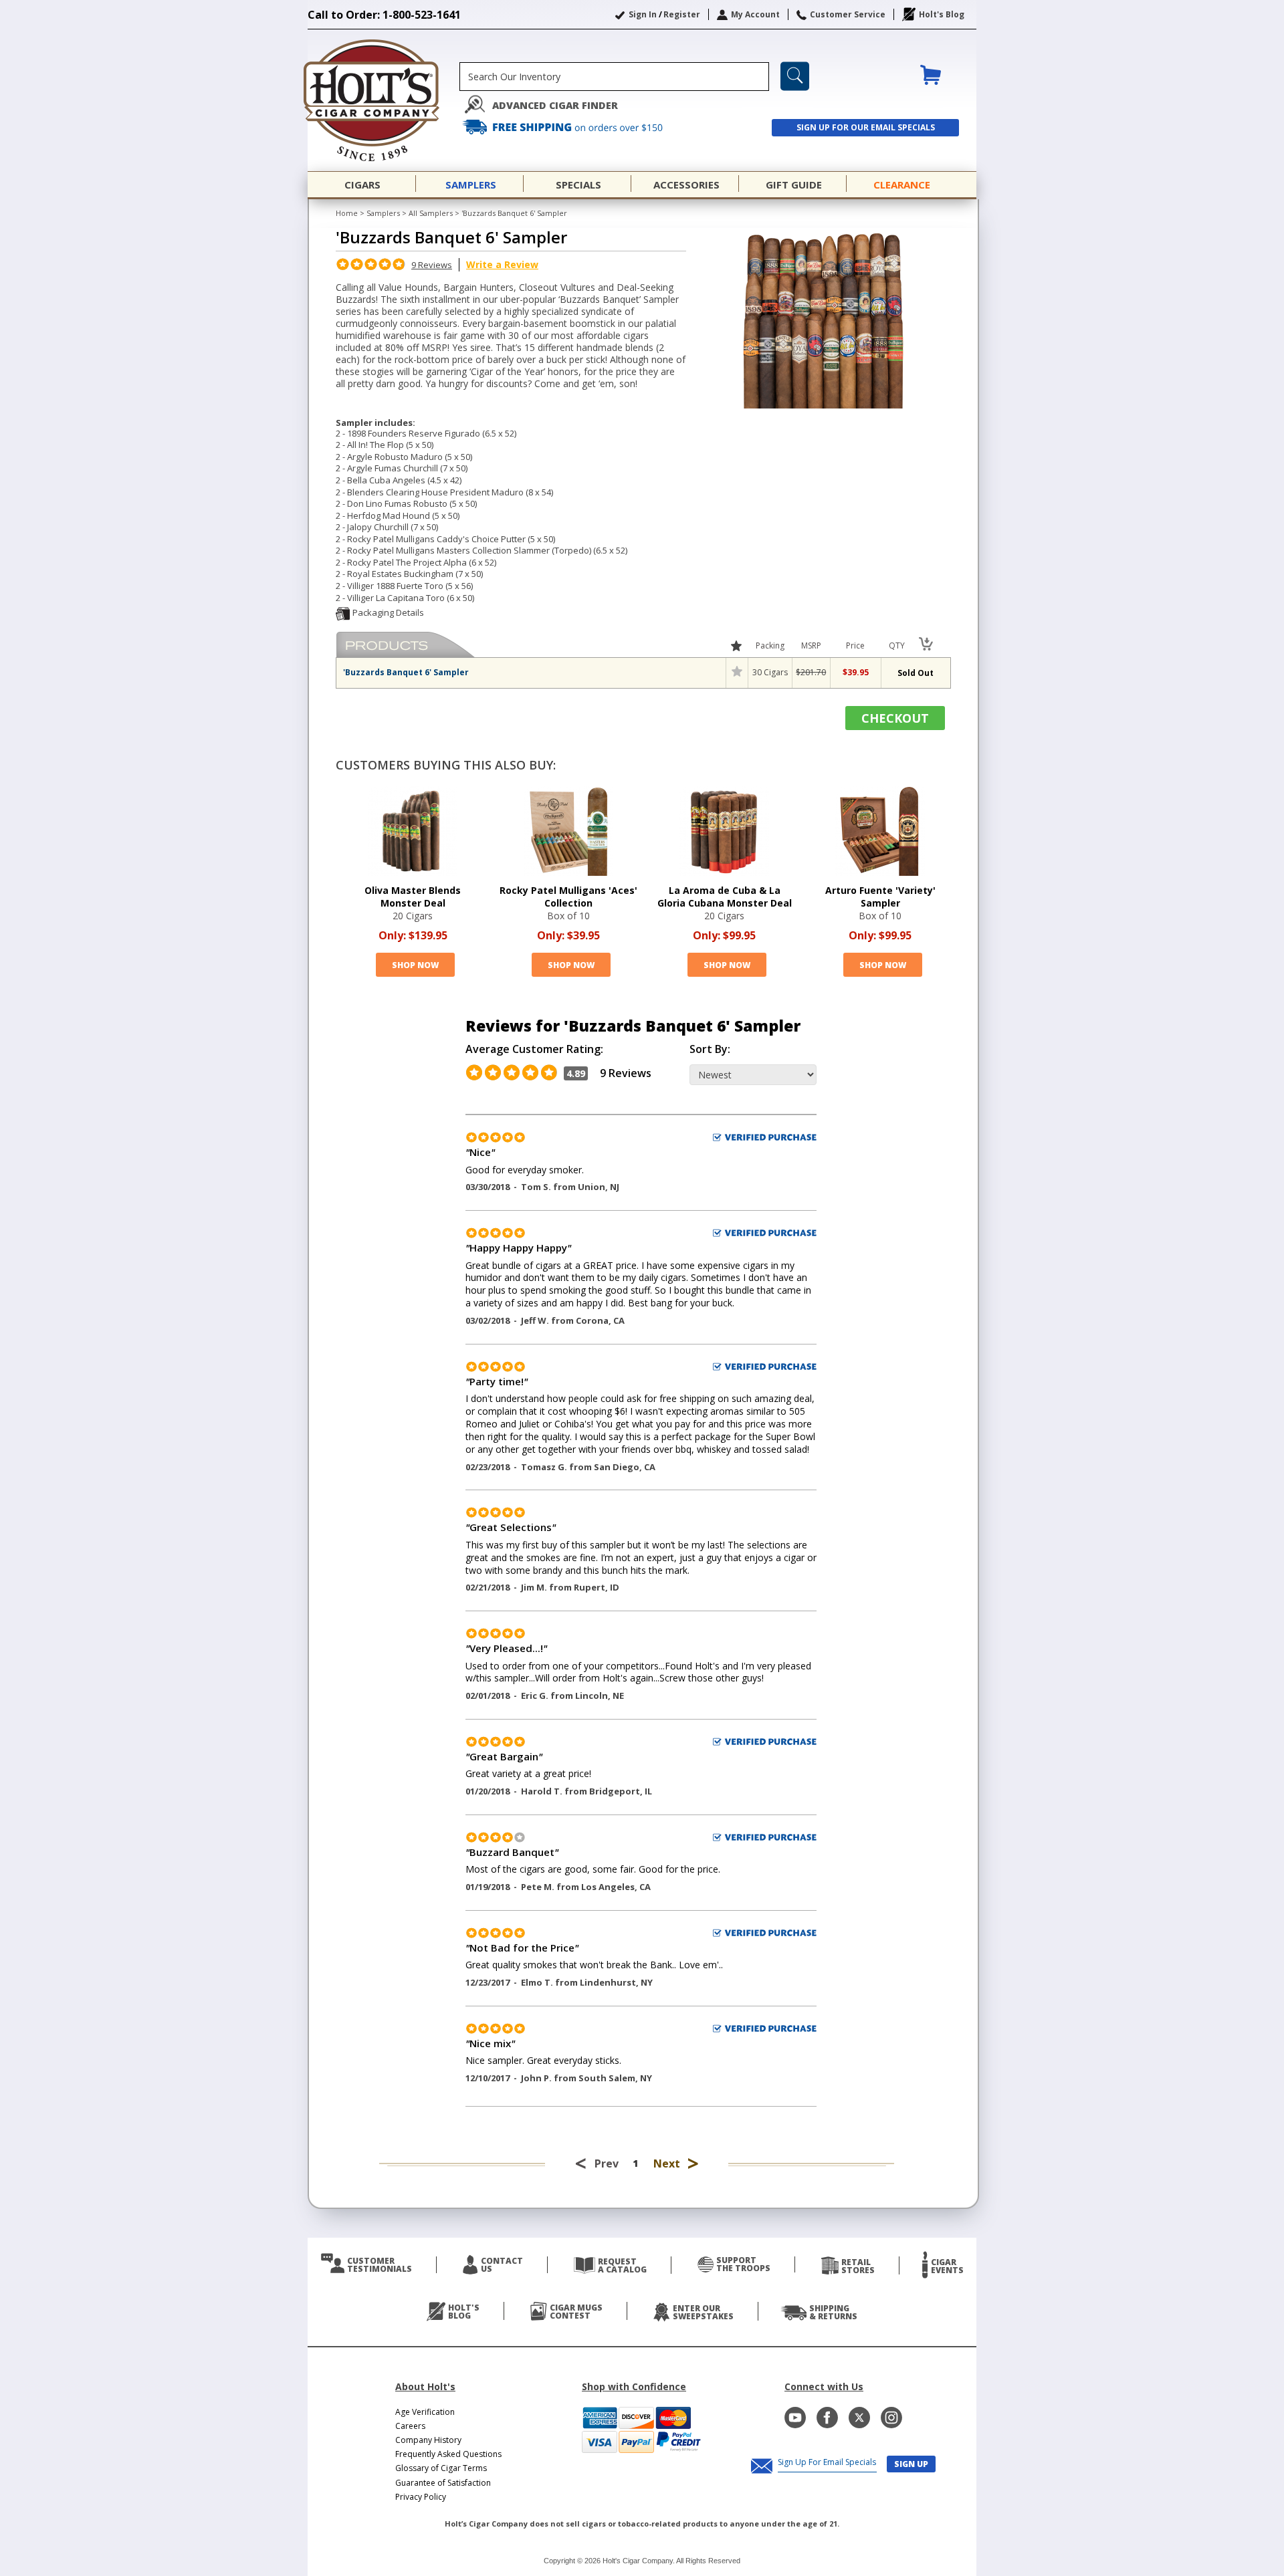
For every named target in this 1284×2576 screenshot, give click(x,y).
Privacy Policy (421, 2497)
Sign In (643, 14)
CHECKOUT (895, 718)
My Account (755, 14)
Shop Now (415, 965)
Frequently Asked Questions (448, 2454)
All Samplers (431, 213)
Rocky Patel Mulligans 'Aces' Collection (568, 897)
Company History (428, 2440)
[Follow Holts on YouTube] (795, 2418)
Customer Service (848, 14)
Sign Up (911, 2464)
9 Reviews (432, 265)
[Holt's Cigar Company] (384, 100)
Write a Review (502, 264)
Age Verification (425, 2412)
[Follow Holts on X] (859, 2418)
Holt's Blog (942, 14)
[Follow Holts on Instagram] (891, 2418)
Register (682, 14)
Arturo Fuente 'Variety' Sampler (880, 897)
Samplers (383, 213)
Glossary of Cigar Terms (441, 2468)
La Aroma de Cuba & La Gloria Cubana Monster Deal (725, 897)
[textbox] (614, 77)
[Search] (795, 76)
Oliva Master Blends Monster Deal (413, 897)
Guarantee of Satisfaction (443, 2483)
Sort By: (710, 1049)
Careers (410, 2426)
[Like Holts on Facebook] (827, 2418)
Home (347, 213)
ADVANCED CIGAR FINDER (555, 105)
